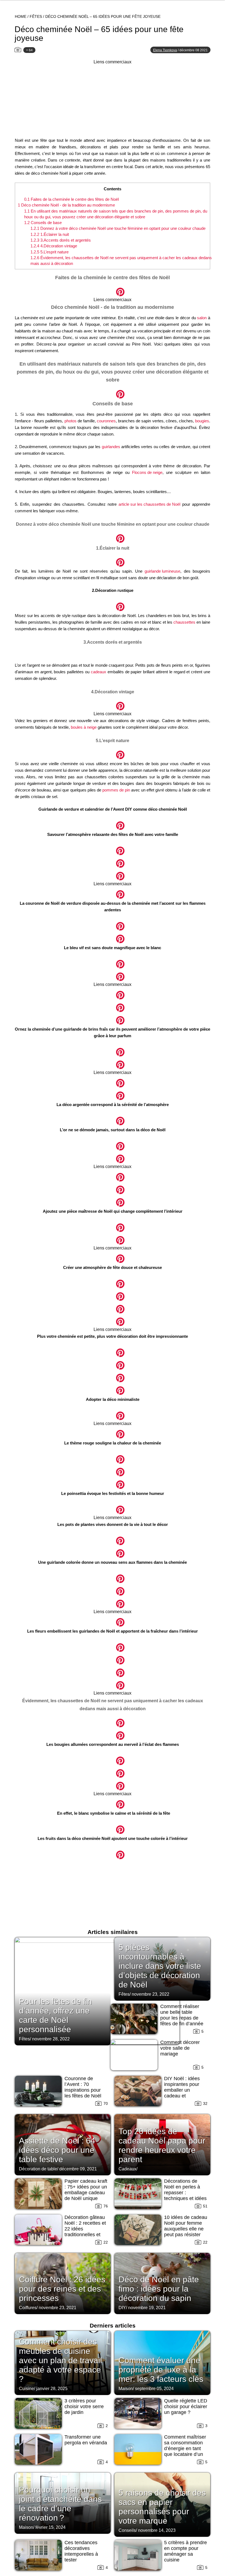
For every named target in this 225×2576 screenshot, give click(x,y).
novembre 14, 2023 (157, 2530)
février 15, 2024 (50, 2527)
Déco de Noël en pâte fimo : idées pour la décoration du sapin (159, 2289)
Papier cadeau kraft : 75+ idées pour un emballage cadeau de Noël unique (86, 2190)
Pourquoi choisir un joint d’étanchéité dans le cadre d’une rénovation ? (60, 2504)
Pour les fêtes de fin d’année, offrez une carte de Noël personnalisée (55, 2015)
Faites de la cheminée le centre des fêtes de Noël (71, 199)
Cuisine (26, 2389)
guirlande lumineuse (162, 571)
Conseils (127, 2530)
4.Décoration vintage (54, 246)
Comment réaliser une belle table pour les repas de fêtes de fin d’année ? (182, 2018)
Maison (126, 2389)
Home (21, 16)
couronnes (106, 421)
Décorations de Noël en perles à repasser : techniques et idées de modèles (185, 2193)
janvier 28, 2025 (52, 2389)
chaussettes (184, 622)
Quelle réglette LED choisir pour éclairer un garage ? (186, 2407)
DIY (122, 2308)
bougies (202, 421)
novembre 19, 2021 (147, 2308)
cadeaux (99, 672)
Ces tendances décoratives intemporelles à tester (81, 2551)
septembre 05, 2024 (154, 2389)
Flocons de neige (147, 472)
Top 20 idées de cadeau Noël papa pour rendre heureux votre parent (162, 2145)
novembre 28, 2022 (51, 2039)
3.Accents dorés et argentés (61, 240)
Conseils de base (43, 223)
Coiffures (28, 2308)
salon (202, 318)
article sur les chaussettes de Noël (149, 504)
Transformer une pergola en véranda (86, 2440)
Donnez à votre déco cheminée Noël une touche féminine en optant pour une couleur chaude (118, 228)
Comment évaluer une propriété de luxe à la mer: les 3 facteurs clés (161, 2370)
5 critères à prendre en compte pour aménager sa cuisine (185, 2551)
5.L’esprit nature (50, 252)
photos (71, 421)
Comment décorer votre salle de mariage (180, 2048)
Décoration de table (38, 2169)
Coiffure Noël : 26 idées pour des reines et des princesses (62, 2289)
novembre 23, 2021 (57, 2308)
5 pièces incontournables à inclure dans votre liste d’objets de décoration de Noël (160, 1966)
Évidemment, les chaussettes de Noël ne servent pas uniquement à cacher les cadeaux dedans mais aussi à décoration (121, 261)
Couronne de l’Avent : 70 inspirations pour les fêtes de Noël (83, 2087)
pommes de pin (116, 790)
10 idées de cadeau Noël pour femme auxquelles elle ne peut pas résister (186, 2226)
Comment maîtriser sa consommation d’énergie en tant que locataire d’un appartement (185, 2448)
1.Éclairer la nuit (50, 234)
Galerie (113, 289)
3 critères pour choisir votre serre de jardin (84, 2407)
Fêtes (36, 16)
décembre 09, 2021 (78, 2169)
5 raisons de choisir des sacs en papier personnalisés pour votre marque (162, 2507)
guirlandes (111, 447)
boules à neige (84, 727)
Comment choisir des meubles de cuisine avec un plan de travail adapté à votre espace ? (61, 2360)
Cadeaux (127, 2169)
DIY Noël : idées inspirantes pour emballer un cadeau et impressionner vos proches (184, 2093)
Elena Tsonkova (165, 50)
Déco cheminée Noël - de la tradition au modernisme (66, 205)
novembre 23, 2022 (151, 1994)
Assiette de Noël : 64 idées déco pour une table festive (57, 2150)
